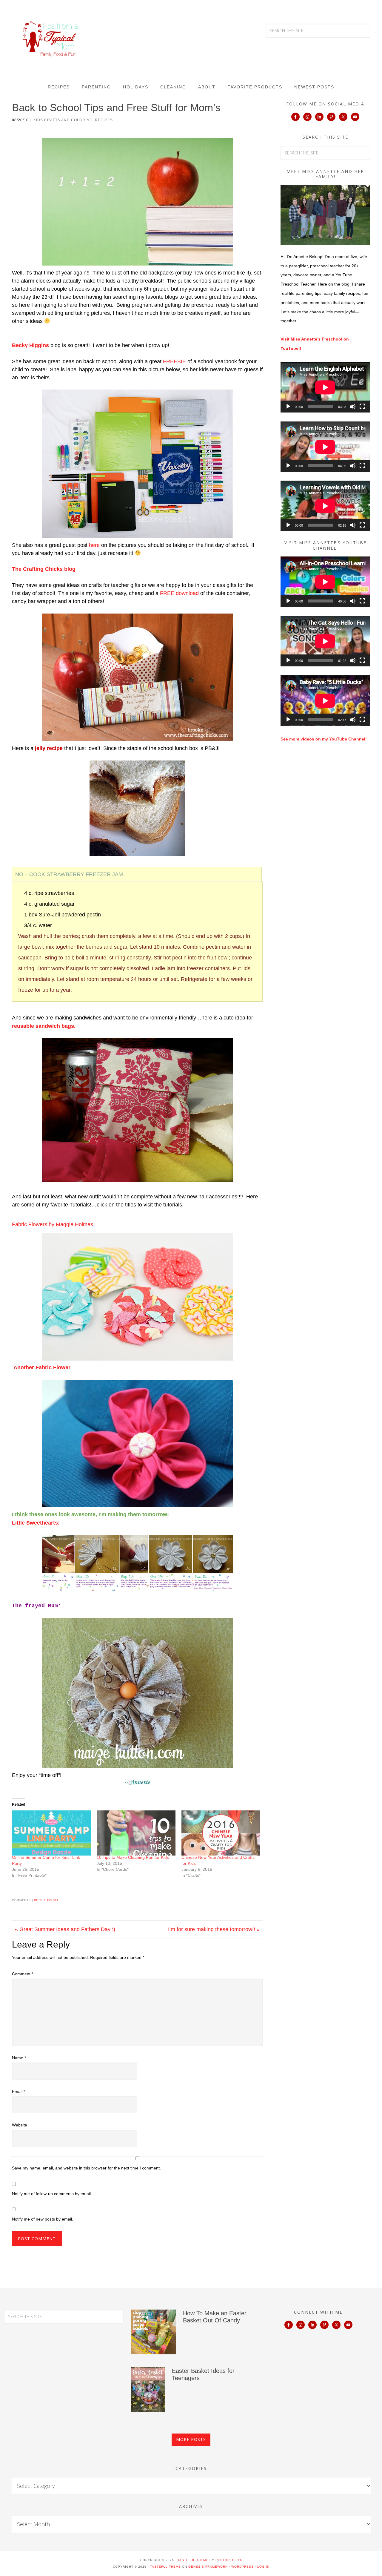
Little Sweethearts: (36, 1523)
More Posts (191, 2439)
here (94, 545)
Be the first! (46, 1900)
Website (20, 2125)
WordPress (242, 2567)
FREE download (179, 593)
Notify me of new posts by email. (43, 2219)
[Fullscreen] (362, 407)
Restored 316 (229, 2560)
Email (19, 2092)
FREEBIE (174, 361)
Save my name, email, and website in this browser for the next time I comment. (86, 2168)
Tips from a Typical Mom (51, 39)
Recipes (104, 120)
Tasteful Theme (165, 2567)
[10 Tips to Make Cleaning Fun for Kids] (136, 1833)
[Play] (288, 407)
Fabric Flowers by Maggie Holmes (53, 1224)
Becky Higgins (30, 345)
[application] (325, 387)
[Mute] (353, 407)
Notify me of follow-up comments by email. (52, 2194)
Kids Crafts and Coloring (63, 120)
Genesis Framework (208, 2567)
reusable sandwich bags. (44, 1026)
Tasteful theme (193, 2560)
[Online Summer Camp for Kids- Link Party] (51, 1833)
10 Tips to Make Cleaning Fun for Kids (133, 1857)
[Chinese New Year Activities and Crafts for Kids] (221, 1833)
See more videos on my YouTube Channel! (324, 739)
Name (19, 2058)
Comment (23, 1974)
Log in (263, 2567)
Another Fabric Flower (42, 1367)
